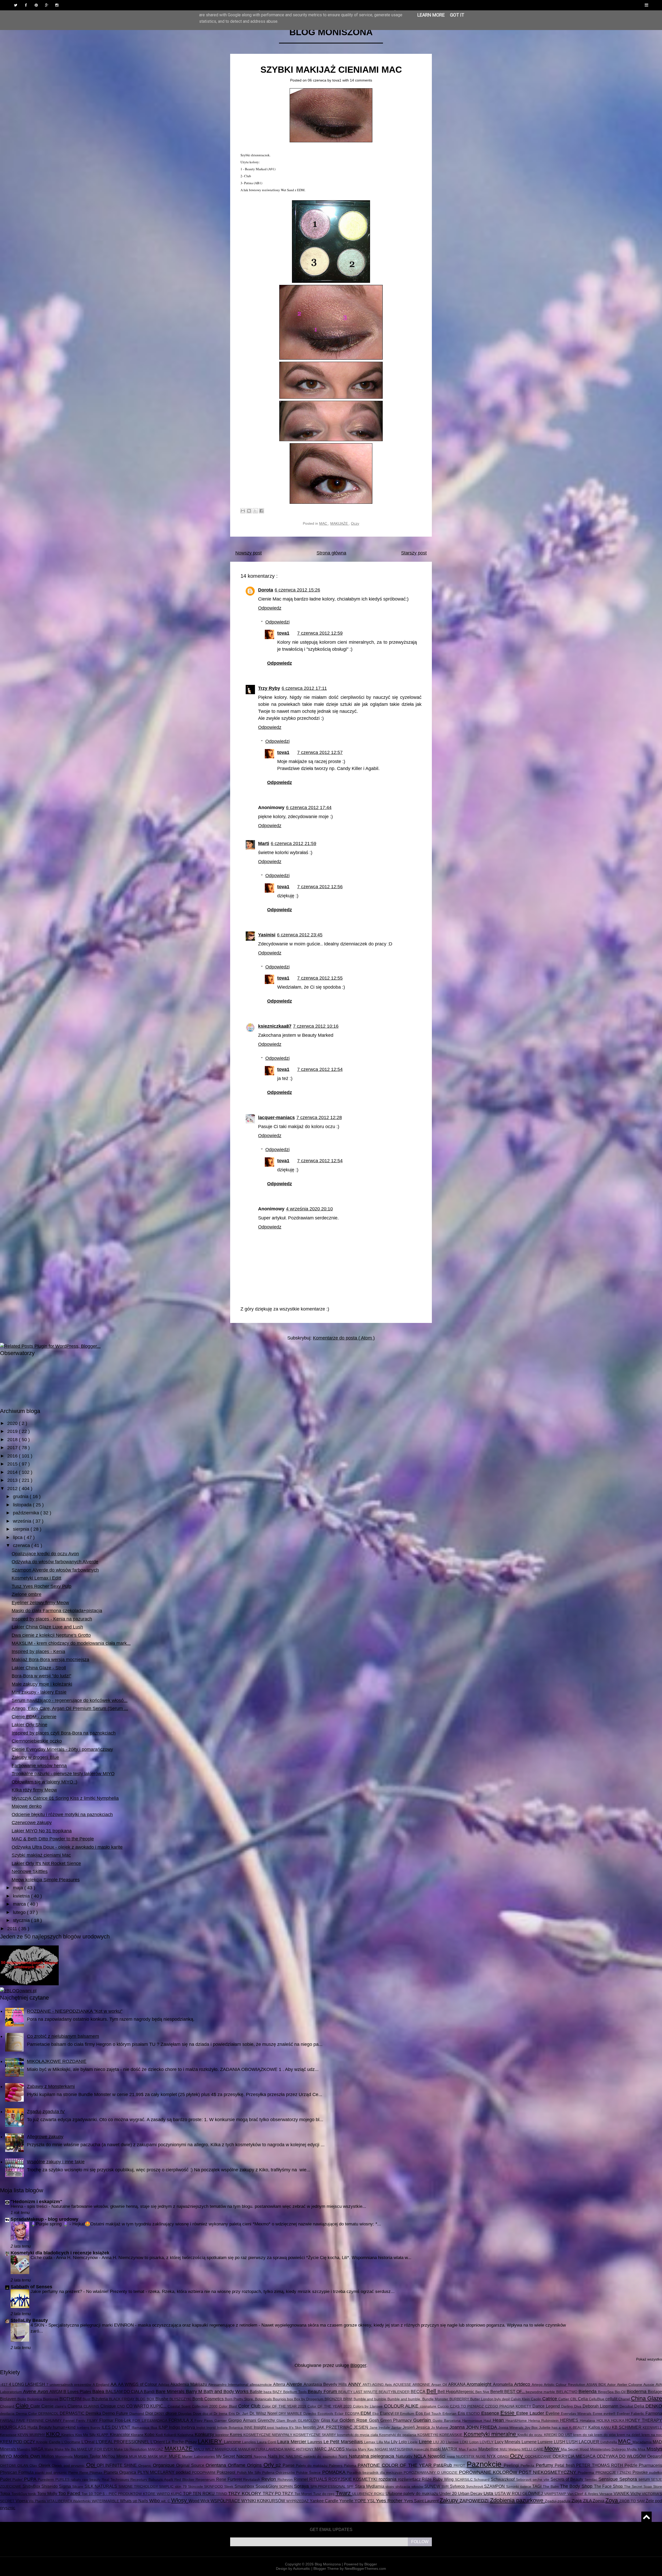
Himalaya (588, 2420)
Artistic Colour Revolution (565, 2385)
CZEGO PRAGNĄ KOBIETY (509, 2406)
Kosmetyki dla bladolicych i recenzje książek (60, 2253)
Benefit (497, 2392)
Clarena (76, 2406)
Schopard (482, 2479)
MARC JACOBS (330, 2449)
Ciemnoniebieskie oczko (37, 1741)
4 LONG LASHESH (28, 2384)
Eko (376, 2414)
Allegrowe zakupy (45, 2137)
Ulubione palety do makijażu (413, 2493)
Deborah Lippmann (601, 2406)
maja (19, 1888)
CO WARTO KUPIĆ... (147, 2406)
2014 (13, 1472)
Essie (508, 2413)
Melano (515, 2449)
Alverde (295, 2384)
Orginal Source (191, 2465)
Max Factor (469, 2449)
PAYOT (460, 2466)
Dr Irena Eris (225, 2414)
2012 (13, 1489)
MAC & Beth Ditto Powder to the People (53, 1839)
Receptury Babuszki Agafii (152, 2479)
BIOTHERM (71, 2399)
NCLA (421, 2456)
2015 (13, 1464)
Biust (87, 2399)
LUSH (560, 2442)
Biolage (655, 2392)
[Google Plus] (47, 5)
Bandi (150, 2392)
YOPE (361, 2501)
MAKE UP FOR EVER (95, 2449)
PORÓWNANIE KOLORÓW (489, 2472)
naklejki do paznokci (321, 2456)
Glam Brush (287, 2420)
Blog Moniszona (331, 32)
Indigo (175, 2427)
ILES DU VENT (117, 2427)
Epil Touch (433, 2414)
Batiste (257, 2392)
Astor (612, 2385)
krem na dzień (629, 2435)
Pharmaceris (650, 2465)
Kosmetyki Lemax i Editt (36, 1578)
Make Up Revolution (131, 2449)
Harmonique (473, 2420)
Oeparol (655, 2456)
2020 (13, 1423)
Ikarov (96, 2427)
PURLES (63, 2479)
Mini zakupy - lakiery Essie (39, 1692)
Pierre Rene (79, 2473)
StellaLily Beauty (29, 2320)
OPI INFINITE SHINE (118, 2465)
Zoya (612, 2500)
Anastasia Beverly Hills (326, 2384)
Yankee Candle (325, 2501)
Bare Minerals (171, 2392)
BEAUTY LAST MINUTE (358, 2392)
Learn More (431, 15)
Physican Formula (17, 2472)
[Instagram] (57, 5)
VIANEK (622, 2493)
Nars (344, 2456)
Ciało (23, 2406)
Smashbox (245, 2486)
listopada (23, 1505)
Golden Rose (354, 2420)
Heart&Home (517, 2420)
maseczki (422, 2449)
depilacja (8, 2414)
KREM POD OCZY (18, 2442)
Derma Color (27, 2414)
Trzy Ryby (269, 688)
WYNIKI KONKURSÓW (264, 2501)
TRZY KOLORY (245, 2493)
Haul (488, 2420)
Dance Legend (547, 2406)
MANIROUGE (227, 2449)
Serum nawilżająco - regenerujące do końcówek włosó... (70, 1700)
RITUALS (319, 2479)
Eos (420, 2413)
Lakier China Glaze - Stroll (39, 1668)
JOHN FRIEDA (482, 2427)
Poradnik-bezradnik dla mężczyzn (375, 2473)
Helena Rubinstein (544, 2420)
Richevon (286, 2479)
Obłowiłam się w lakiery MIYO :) (44, 1782)
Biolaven (9, 2399)
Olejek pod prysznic (69, 2466)
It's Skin (296, 2427)
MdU (504, 2449)
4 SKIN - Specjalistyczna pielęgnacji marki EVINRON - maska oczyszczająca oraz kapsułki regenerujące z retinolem (145, 2325)
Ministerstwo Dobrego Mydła (614, 2449)
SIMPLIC (167, 2486)
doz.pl (208, 2414)
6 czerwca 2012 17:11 (304, 688)
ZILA (588, 2501)
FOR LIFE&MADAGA (151, 2420)
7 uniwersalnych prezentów (69, 2385)
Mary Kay (366, 2449)
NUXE (481, 2456)
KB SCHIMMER (627, 2427)
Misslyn (654, 2449)
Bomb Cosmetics (209, 2399)
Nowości (437, 2456)
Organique (165, 2465)
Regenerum (206, 2479)
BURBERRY (460, 2399)
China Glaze (646, 2398)
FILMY (93, 2420)
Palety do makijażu (312, 2466)
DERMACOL (49, 2414)
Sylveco (458, 2486)
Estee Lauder (531, 2413)
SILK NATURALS (101, 2486)
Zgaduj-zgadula (558, 2501)
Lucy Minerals (508, 2442)
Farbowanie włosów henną (39, 1766)
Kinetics (68, 2435)
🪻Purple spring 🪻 (50, 2224)
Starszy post (414, 553)
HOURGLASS (14, 2427)
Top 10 (88, 2494)
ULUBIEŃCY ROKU (369, 2494)
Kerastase (9, 2435)
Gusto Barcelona (447, 2420)
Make (50, 2449)
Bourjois (280, 2399)
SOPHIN (287, 2486)
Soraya (302, 2486)
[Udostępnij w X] (255, 511)
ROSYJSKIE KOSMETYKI (353, 2479)
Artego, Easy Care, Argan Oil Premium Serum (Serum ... (70, 1708)
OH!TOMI (9, 2466)
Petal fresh (565, 2465)
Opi (92, 2465)
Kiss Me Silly (86, 2435)
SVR (446, 2486)
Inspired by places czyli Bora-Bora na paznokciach (64, 1733)
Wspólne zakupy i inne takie (56, 2162)
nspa (452, 2456)
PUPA (31, 2479)
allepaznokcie (261, 2385)
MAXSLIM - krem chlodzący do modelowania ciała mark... (71, 1643)
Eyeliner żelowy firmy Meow (40, 1603)
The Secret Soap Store (643, 2486)
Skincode (196, 2486)
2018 (13, 1440)
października (27, 1513)
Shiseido (50, 2486)
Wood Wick (200, 2501)
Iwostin (310, 2427)
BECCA (418, 2392)
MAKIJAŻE (340, 523)
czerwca (22, 1545)
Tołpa (6, 2493)
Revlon (269, 2479)
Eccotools (326, 2414)
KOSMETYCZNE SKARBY (315, 2435)
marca (20, 1904)
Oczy (355, 523)
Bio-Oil (621, 2392)
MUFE (175, 2456)
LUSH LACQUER (583, 2442)
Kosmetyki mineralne (491, 2434)
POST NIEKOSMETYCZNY (548, 2472)
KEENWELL (652, 2427)
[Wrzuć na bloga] (249, 511)
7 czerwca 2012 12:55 (320, 978)
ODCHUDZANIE (539, 2456)
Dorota (266, 590)
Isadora (282, 2427)
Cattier (564, 2399)
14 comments (361, 80)
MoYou (109, 2456)
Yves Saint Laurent (422, 2501)
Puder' (18, 2479)
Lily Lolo (399, 2442)
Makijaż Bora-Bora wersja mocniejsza (50, 1660)
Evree (598, 2414)
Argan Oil (440, 2385)
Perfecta (528, 2466)
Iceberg (84, 2427)
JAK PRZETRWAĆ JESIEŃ (343, 2427)
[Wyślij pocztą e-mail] (243, 511)
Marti (264, 843)
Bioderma (637, 2392)
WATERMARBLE (106, 2501)
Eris (462, 2413)
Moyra (123, 2456)
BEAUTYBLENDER (395, 2392)
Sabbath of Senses (31, 2287)
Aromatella (503, 2384)
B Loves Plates (78, 2392)
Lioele (413, 2442)
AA (114, 2384)
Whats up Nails (135, 2501)
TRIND (222, 2494)
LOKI (464, 2442)
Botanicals (264, 2399)
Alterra (280, 2384)
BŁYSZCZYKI (181, 2399)
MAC (324, 523)
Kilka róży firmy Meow (34, 1790)
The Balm (551, 2486)
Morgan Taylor (88, 2456)
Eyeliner (624, 2414)
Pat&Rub (444, 2465)
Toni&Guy (20, 2494)
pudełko (656, 2473)
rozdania (388, 2479)
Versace (606, 2494)
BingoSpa (606, 2392)
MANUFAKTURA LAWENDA (261, 2449)
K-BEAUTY (579, 2427)
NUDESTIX (466, 2456)
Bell (432, 2391)
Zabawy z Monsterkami (51, 2086)
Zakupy (450, 2500)
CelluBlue (597, 2399)
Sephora (629, 2479)
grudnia (21, 1497)
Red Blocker (185, 2479)
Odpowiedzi (277, 622)
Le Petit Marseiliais (344, 2442)
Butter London (482, 2399)
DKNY (160, 2414)
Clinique (109, 2406)
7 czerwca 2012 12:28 (319, 1117)
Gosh (375, 2420)
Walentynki (82, 2501)
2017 (13, 1448)
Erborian (450, 2414)
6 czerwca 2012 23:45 (300, 935)
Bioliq (22, 2399)
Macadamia (643, 2442)
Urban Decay (471, 2493)
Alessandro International (229, 2385)
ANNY (355, 2384)
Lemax (370, 2442)
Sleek (229, 2486)
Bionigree (51, 2399)
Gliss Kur (330, 2420)
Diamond (137, 2414)
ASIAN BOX (597, 2385)
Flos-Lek (124, 2420)
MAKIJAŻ (156, 2449)
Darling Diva (572, 2406)
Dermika (94, 2413)
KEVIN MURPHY (32, 2435)
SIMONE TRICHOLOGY (139, 2486)
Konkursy (205, 2434)
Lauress (315, 2442)
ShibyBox (32, 2486)
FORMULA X (182, 2420)
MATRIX (450, 2449)
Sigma (66, 2486)
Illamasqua (141, 2427)
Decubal (627, 2406)
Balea (99, 2392)
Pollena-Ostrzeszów (279, 2473)
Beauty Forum (323, 2392)
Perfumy (545, 2465)
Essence (491, 2413)
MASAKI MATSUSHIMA (394, 2449)
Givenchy (267, 2420)
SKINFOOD (214, 2486)
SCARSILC (464, 2479)
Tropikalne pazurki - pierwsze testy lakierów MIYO (63, 1774)
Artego (538, 2385)
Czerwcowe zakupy (32, 1823)
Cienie (48, 2406)
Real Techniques (116, 2479)
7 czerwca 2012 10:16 (316, 1026)
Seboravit (524, 2479)
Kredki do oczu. (531, 2435)
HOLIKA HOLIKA (611, 2420)
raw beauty (92, 2479)
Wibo (155, 2501)
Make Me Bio (66, 2449)
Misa (642, 2449)
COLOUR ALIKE (402, 2406)
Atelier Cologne (630, 2385)
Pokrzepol (227, 2472)
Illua (154, 2427)
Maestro (24, 2449)
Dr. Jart (243, 2414)
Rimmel (302, 2479)
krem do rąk (584, 2435)
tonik (33, 2494)
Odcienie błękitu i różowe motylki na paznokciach (62, 1815)
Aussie (649, 2385)
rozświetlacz (410, 2479)
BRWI (348, 2399)
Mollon (48, 2456)
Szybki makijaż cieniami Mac (331, 69)
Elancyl (387, 2413)
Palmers (336, 2466)
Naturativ (405, 2456)
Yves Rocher (390, 2501)
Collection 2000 (205, 2406)
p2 (279, 2465)
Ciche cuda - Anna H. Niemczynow (65, 2258)
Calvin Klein (521, 2399)
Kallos (595, 2427)
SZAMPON (495, 2486)
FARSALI (8, 2420)
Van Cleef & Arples (583, 2494)
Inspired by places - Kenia (38, 1652)
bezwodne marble (541, 2392)
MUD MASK (149, 2456)
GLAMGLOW (309, 2420)
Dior (150, 2413)
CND (122, 2406)
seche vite (541, 2479)
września (23, 1521)
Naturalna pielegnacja (372, 2456)
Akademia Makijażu (189, 2384)
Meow (553, 2449)
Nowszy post (249, 553)
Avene (30, 2392)
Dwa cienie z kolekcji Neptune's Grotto (51, 1635)
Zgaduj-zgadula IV (46, 2112)
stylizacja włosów (410, 2486)
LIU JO (439, 2442)
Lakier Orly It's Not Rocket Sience (46, 1863)
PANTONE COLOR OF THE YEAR (396, 2465)
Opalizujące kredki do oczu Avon (45, 1554)
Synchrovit (475, 2486)
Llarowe (453, 2442)
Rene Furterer (230, 2479)
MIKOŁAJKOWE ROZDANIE (57, 2061)
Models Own (27, 2456)
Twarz (344, 2493)
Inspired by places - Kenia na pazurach (52, 1619)
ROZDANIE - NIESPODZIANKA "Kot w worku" (75, 2011)
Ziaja (577, 2501)
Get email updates (331, 2530)
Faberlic (638, 2414)
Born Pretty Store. (240, 2399)
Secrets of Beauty (567, 2479)
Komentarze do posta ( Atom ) (344, 1338)
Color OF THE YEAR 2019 (285, 2406)
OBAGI (504, 2456)
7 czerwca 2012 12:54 (320, 1069)
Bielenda (588, 2392)
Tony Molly (48, 2493)
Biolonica (35, 2399)
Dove (198, 2414)
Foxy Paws (204, 2420)
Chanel (625, 2399)
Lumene (530, 2442)
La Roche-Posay (182, 2442)
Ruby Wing (444, 2479)
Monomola (65, 2456)
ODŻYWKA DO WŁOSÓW (622, 2456)
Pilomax (97, 2473)
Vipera (22, 2501)
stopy (390, 2486)
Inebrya (189, 2427)
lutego (20, 1912)
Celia (583, 2399)
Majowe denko (27, 1806)
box (291, 2399)
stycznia (22, 1920)
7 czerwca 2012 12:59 (320, 633)
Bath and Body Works (227, 2392)
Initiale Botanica (231, 2427)
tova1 (337, 80)
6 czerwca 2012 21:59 (294, 843)
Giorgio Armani (243, 2420)
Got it (457, 15)
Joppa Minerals (511, 2427)
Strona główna (331, 553)
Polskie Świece (309, 2473)
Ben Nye (483, 2392)
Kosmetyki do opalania (398, 2435)
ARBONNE (422, 2385)
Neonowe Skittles (30, 1871)
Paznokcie (485, 2464)
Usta (489, 2493)
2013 (13, 1480)
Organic (146, 2466)
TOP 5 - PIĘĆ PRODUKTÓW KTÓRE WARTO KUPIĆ (139, 2494)
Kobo (150, 2434)
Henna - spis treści (30, 2206)
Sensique (609, 2479)
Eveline (553, 2413)
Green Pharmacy (397, 2420)
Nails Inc (277, 2456)
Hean (499, 2420)
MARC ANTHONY (299, 2449)
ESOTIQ (474, 2414)
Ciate (36, 2406)
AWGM (56, 2392)
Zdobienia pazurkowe (517, 2500)
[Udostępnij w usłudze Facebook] (261, 511)
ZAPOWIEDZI (475, 2501)
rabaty (76, 2479)
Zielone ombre (27, 1594)
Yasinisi (267, 935)
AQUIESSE (403, 2385)
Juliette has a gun (554, 2427)
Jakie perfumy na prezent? (57, 2292)
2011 (13, 1929)
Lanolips (249, 2442)
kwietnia (22, 1896)
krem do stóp (606, 2435)
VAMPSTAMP (556, 2494)
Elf (397, 2414)
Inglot (201, 2427)
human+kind (65, 2427)
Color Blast (228, 2406)
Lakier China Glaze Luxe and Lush (47, 1627)
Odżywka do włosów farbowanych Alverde (55, 1562)
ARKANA (457, 2384)
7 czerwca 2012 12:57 (320, 752)
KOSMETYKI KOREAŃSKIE (441, 2435)
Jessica (423, 2427)
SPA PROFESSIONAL (329, 2486)
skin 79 (181, 2486)
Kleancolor (120, 2434)
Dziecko (310, 2414)
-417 (4, 2385)
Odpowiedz (270, 608)
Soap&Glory (267, 2486)
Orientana (217, 2465)
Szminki (513, 2486)
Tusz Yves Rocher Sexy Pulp (42, 1586)
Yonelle (347, 2501)
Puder (6, 2479)
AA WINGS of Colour (138, 2384)
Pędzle (632, 2465)
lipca (18, 1537)
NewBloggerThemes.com (365, 2568)
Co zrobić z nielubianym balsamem (63, 2036)
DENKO (654, 2406)
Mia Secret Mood (576, 2449)
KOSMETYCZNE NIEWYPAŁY (268, 2435)
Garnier (221, 2420)
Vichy (636, 2493)
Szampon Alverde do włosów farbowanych (55, 1570)
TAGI (537, 2486)
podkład (184, 2472)
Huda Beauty (40, 2427)
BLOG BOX (145, 2399)
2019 (13, 1431)
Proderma (586, 2473)
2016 (13, 1456)
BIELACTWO (567, 2392)
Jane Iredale (380, 2427)
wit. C (166, 2501)
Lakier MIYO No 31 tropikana (42, 1831)
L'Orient (158, 2442)
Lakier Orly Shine (29, 1725)
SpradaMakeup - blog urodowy (44, 2219)
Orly (270, 2465)
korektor (223, 2435)
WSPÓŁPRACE (226, 2501)
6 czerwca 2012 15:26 (297, 590)
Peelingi (512, 2465)
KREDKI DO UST (559, 2435)
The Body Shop (577, 2486)
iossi (271, 2427)
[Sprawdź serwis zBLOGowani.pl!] (18, 1991)
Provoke (641, 2472)
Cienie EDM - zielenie (34, 1717)
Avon (43, 2392)
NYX (492, 2456)
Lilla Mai (384, 2442)
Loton (475, 2442)
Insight (260, 2427)
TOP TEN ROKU (200, 2493)
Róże (427, 2479)
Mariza (352, 2449)
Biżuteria (100, 2399)
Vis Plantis (38, 2501)
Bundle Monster (436, 2399)
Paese (289, 2465)
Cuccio (444, 2406)
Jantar (397, 2427)
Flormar (107, 2420)
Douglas (186, 2414)
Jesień (409, 2427)
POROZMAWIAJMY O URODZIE (431, 2473)
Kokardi (171, 2435)
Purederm (47, 2479)
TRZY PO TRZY (279, 2493)
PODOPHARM (204, 2473)
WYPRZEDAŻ (298, 2501)
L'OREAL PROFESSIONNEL (123, 2442)
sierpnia (22, 1529)
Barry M (195, 2392)
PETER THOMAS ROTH (600, 2465)
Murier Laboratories (199, 2456)
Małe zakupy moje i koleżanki (42, 1684)
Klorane (138, 2435)
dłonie (172, 2413)
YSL (372, 2501)
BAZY (278, 2392)
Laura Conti (267, 2442)
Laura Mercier (292, 2442)
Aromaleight (480, 2384)
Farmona (654, 2413)
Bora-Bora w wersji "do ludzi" (41, 1676)
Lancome (233, 2442)
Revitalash (252, 2479)
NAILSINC (295, 2456)
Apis (389, 2385)
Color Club (250, 2406)
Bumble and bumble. (405, 2399)
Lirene (426, 2442)
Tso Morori (304, 2494)
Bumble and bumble (370, 2399)
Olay (34, 2466)
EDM (366, 2413)
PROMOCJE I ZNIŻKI (614, 2473)
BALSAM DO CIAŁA (125, 2392)
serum (645, 2479)
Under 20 (449, 2493)
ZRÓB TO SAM (633, 2501)
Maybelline (489, 2449)
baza (268, 2392)
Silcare (78, 2486)
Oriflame (238, 2465)
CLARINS (92, 2406)
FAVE (21, 2420)
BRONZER (334, 2399)
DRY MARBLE (291, 2414)
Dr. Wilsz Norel (264, 2413)
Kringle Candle (49, 2442)
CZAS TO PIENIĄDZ (468, 2406)
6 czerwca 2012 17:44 (309, 808)
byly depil (503, 2399)
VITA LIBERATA (60, 2501)
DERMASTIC (73, 2413)
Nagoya (261, 2456)
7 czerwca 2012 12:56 (320, 887)
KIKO (54, 2434)
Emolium (408, 2414)
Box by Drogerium (309, 2399)
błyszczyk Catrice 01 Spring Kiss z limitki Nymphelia (65, 1798)
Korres (236, 2434)
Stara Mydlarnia (370, 2486)
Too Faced (70, 2493)
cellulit (612, 2399)
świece (526, 2486)
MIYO (7, 2456)
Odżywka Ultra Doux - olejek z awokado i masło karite (67, 1847)
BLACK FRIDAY (122, 2399)
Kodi (160, 2435)
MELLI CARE (533, 2449)
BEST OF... (515, 2392)
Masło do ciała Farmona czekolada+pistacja (57, 1611)
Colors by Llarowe (369, 2406)
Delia (640, 2406)
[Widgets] (646, 2517)
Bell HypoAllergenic (456, 2392)
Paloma (351, 2466)
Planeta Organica (121, 2472)
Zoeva (599, 2501)
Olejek (45, 2465)
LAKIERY (211, 2441)
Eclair (340, 2414)
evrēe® (610, 2414)
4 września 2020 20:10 (309, 1209)
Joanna (458, 2427)
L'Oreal (89, 2442)
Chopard (8, 2406)
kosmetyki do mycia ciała (358, 2435)
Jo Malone (440, 2427)
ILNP (164, 2427)
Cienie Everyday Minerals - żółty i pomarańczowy (62, 1749)
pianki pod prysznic (52, 2473)
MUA (134, 2456)
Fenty (81, 2420)
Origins (255, 2465)
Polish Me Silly (250, 2473)
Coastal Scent (180, 2406)
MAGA (38, 2449)
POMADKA (334, 2472)
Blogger (358, 2365)
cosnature (429, 2406)
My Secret (226, 2456)
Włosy (180, 2500)
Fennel (70, 2420)
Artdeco (523, 2384)
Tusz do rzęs (324, 2494)
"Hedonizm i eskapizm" (36, 2202)
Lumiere (546, 2442)
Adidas (164, 2385)
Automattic (302, 2568)
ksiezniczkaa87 (275, 1026)
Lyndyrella (609, 2442)
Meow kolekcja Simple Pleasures (46, 1880)
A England (102, 2385)
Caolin (537, 2399)
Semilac (592, 2479)
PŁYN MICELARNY (157, 2472)
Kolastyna (186, 2435)
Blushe (162, 2399)
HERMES (570, 2420)
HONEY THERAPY (644, 2420)
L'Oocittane (71, 2442)
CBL (574, 2399)
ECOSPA (353, 2414)
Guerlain (423, 2420)
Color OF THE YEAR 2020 (330, 2406)
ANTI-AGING (374, 2385)
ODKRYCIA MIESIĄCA (575, 2456)
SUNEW (433, 2486)
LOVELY (487, 2442)
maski (436, 2449)
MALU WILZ (204, 2449)
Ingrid (212, 2427)
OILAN (24, 2466)
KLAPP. (103, 2435)
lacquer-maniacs (276, 1117)
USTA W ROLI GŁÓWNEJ (520, 2493)
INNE (249, 2427)
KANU (606, 2427)
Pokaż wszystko (649, 2359)
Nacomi (245, 2456)
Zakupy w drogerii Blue (35, 1757)
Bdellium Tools (295, 2392)
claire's (61, 2406)
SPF (351, 2486)
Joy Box (532, 2427)
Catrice (550, 2399)
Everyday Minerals (577, 2414)
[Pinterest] (36, 5)
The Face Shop (609, 2486)
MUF (164, 2456)
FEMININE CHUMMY (45, 2420)
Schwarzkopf (503, 2479)
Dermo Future (116, 2413)
